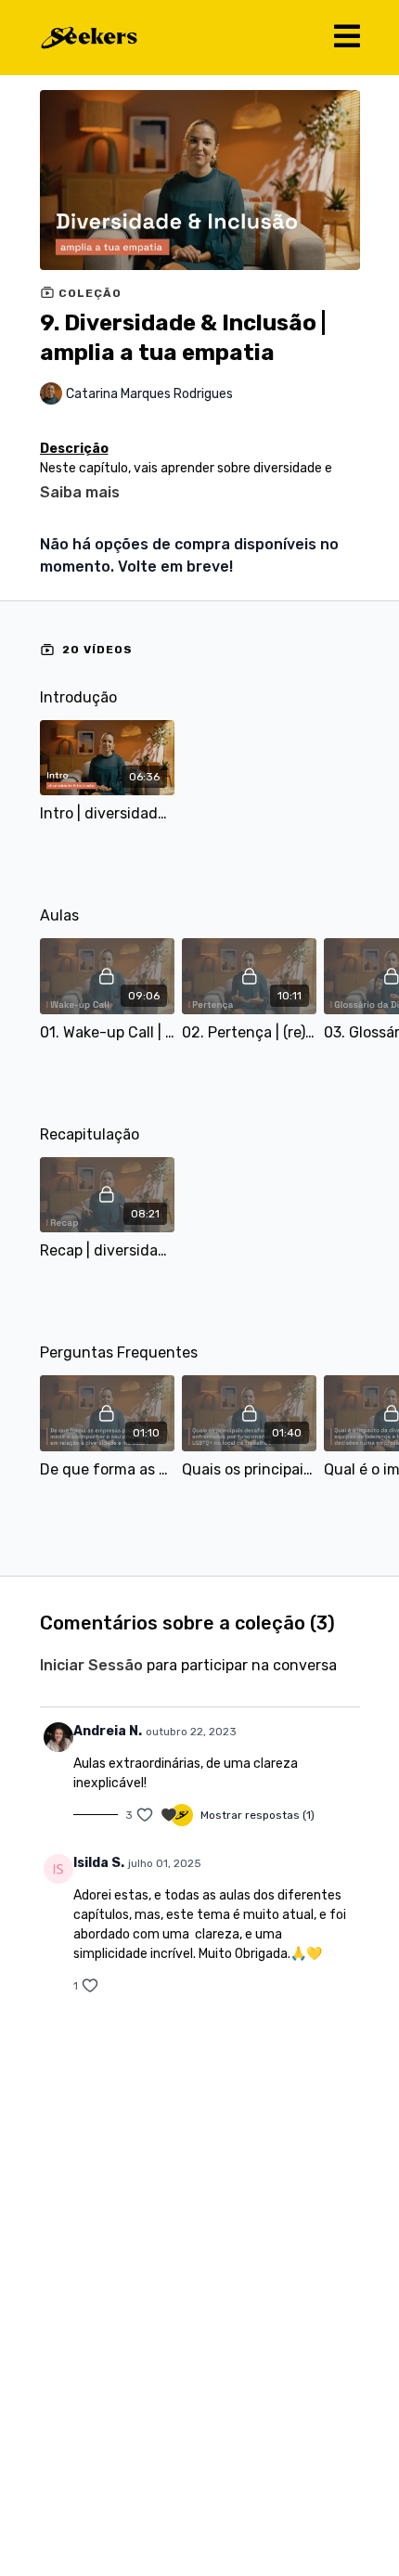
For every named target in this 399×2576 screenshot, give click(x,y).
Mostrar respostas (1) (257, 1815)
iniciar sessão (91, 1665)
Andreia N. (108, 1731)
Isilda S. (99, 1863)
